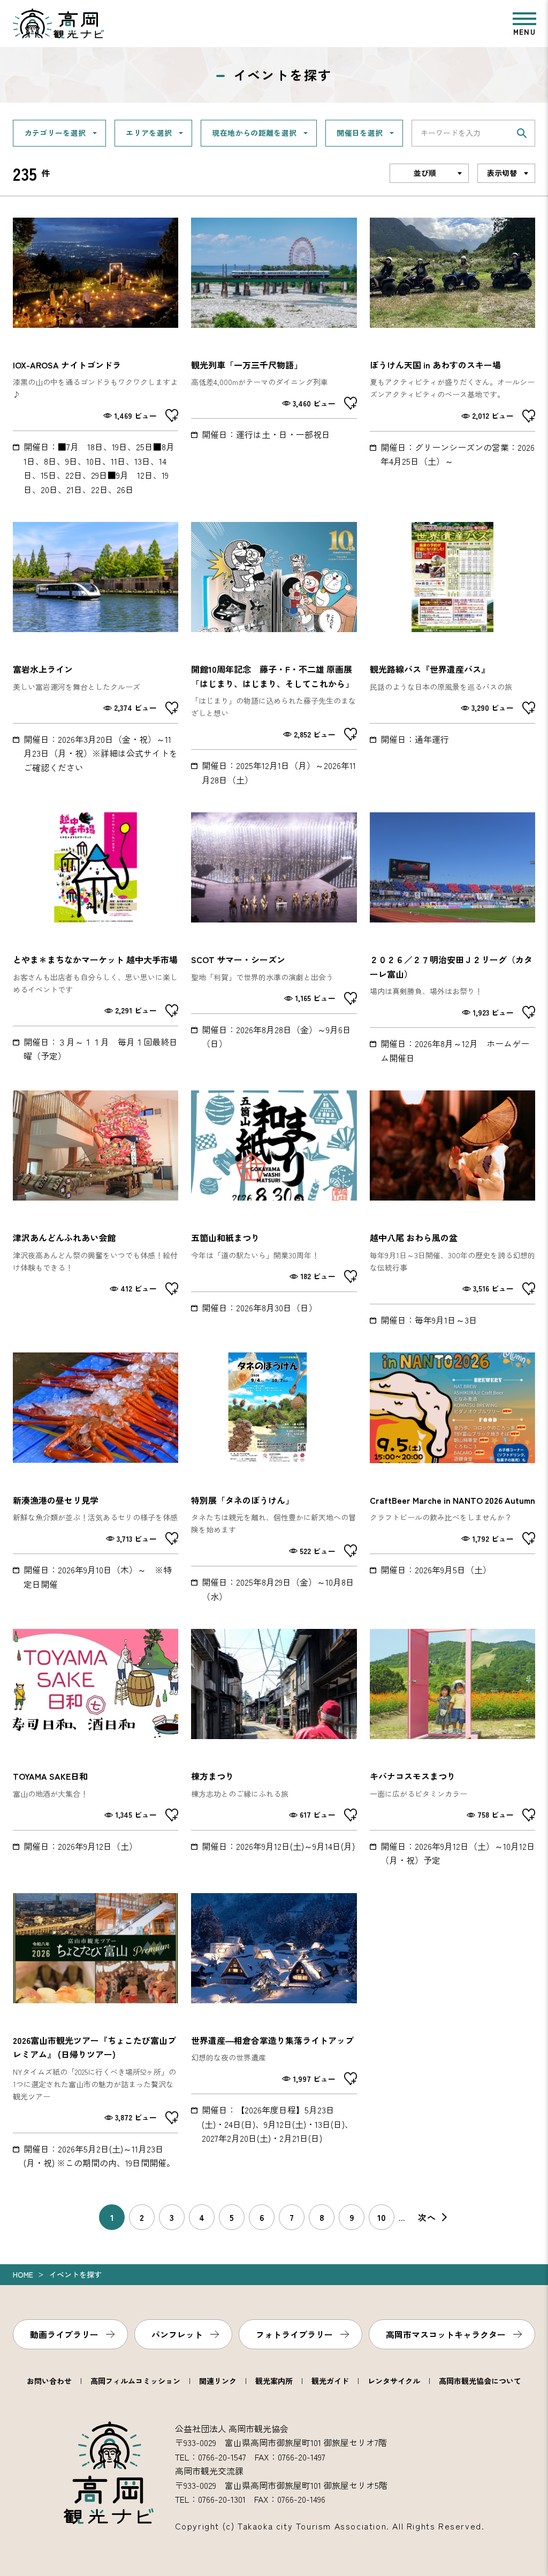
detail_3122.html (96, 1478)
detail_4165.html (96, 939)
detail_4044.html (452, 1748)
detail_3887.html (274, 1209)
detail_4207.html (274, 1478)
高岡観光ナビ (58, 24)
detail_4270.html (452, 654)
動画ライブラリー (64, 2334)
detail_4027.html (96, 357)
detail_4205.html (452, 357)
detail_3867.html (452, 1209)
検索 (522, 133)
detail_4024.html (274, 939)
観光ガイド (330, 2381)
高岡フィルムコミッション (135, 2381)
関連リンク (218, 2381)
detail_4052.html (274, 357)
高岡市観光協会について (480, 2381)
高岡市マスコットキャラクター (446, 2334)
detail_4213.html (96, 1748)
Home (23, 2274)
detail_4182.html (452, 939)
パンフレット (177, 2334)
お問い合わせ (49, 2381)
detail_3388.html (96, 654)
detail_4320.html (96, 1209)
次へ (427, 2217)
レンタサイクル (394, 2381)
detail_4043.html (274, 1748)
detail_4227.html (452, 1478)
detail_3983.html (274, 2032)
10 (382, 2217)
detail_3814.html (96, 2032)
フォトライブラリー (294, 2334)
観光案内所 (274, 2381)
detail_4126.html (274, 654)
